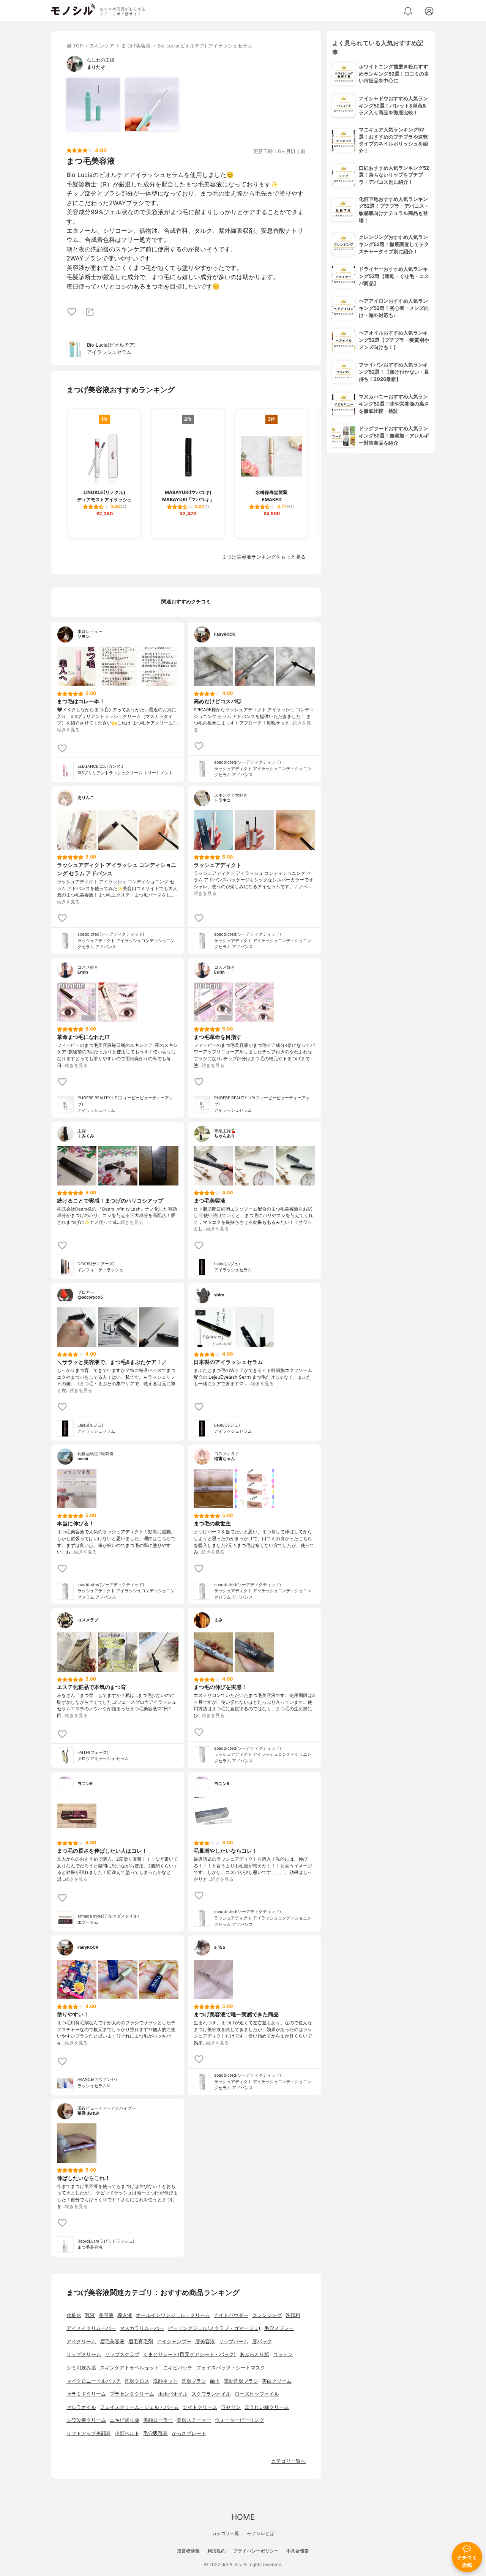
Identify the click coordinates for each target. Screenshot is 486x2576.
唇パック (262, 2342)
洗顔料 (293, 2315)
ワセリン (231, 2407)
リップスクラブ (122, 2354)
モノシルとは (260, 2533)
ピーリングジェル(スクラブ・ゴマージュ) (214, 2328)
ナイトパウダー (231, 2315)
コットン (283, 2354)
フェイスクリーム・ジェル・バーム (139, 2407)
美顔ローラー (158, 2420)
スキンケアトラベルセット (129, 2368)
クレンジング (267, 2315)
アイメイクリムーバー (91, 2328)
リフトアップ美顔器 (89, 2433)
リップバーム (234, 2342)
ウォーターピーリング (240, 2420)
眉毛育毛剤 (141, 2342)
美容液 (106, 2315)
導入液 (125, 2315)
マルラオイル (81, 2407)
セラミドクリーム (86, 2394)
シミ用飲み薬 (81, 2368)
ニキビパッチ (178, 2368)
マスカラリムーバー (142, 2328)
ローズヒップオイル (257, 2394)
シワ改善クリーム (86, 2420)
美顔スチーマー (194, 2420)
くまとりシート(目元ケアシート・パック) (189, 2354)
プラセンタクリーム (132, 2394)
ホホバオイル (173, 2394)
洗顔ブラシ (194, 2381)
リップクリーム (84, 2354)
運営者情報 (188, 2551)
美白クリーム (277, 2381)
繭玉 (215, 2381)
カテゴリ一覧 (226, 2533)
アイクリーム (81, 2342)
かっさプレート (189, 2433)
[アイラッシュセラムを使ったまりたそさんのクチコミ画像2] (152, 104)
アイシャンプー (174, 2342)
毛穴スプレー (279, 2328)
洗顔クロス (137, 2381)
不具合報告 (298, 2551)
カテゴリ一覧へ (288, 2461)
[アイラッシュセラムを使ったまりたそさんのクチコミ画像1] (93, 104)
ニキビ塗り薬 (125, 2420)
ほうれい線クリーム (267, 2407)
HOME (243, 2517)
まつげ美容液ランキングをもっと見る (264, 557)
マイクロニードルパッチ (94, 2381)
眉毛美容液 (112, 2342)
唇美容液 (205, 2342)
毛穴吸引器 (155, 2433)
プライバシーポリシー (256, 2551)
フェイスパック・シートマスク (231, 2368)
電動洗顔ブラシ (241, 2381)
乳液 (90, 2315)
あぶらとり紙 (254, 2354)
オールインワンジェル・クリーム (173, 2315)
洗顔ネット (165, 2381)
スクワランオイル (211, 2394)
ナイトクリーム (200, 2407)
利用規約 (216, 2551)
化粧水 (74, 2315)
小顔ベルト (127, 2433)
